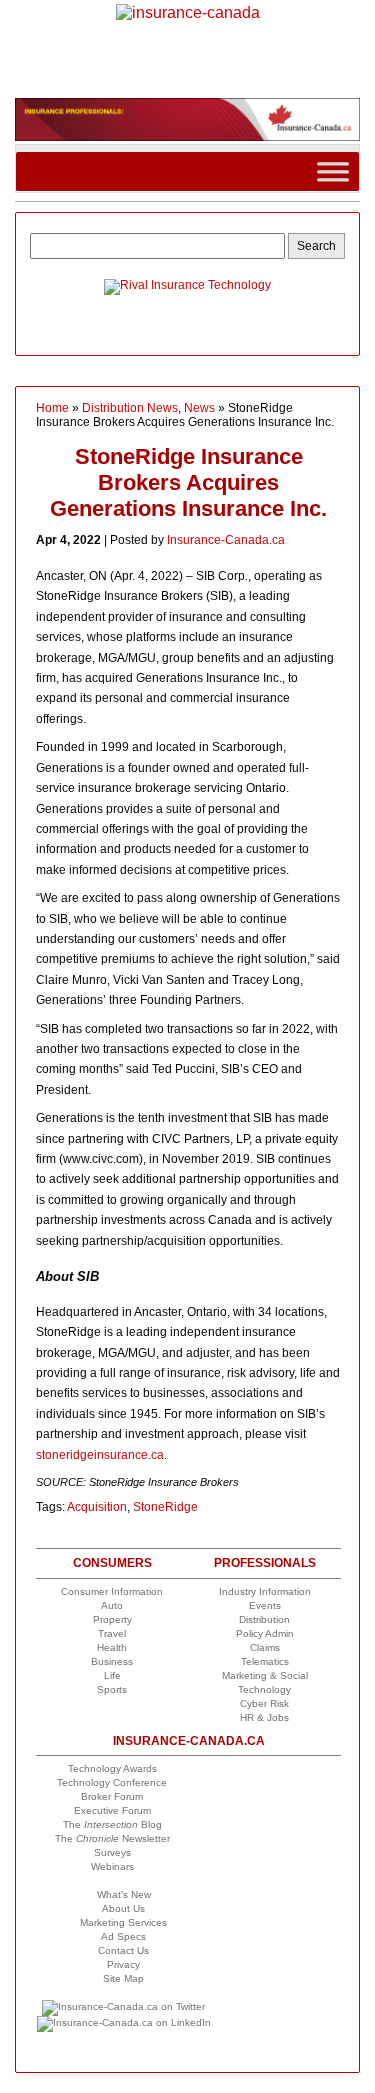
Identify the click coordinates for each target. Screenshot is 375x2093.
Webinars (112, 1866)
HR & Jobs (264, 1717)
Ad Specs (123, 1936)
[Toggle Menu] (333, 171)
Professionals (265, 1563)
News (199, 408)
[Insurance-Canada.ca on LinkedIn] (124, 2022)
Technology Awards (112, 1768)
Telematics (265, 1661)
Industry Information (265, 1591)
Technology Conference (112, 1782)
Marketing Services (123, 1922)
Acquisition (97, 1507)
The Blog (112, 1824)
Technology (264, 1689)
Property (112, 1619)
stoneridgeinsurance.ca (100, 1455)
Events (265, 1605)
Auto (112, 1605)
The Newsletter (112, 1838)
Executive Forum (112, 1810)
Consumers (112, 1563)
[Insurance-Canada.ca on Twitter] (123, 2006)
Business (112, 1661)
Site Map (123, 1978)
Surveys (112, 1852)
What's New (124, 1894)
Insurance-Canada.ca (226, 540)
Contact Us (123, 1950)
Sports (112, 1689)
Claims (265, 1647)
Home (52, 408)
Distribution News (130, 408)
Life (112, 1675)
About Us (123, 1908)
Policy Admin (265, 1633)
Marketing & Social (265, 1675)
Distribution (264, 1619)
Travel (112, 1633)
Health (112, 1647)
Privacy (123, 1964)
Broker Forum (112, 1796)
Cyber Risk (264, 1703)
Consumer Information (112, 1591)
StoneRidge (165, 1507)
